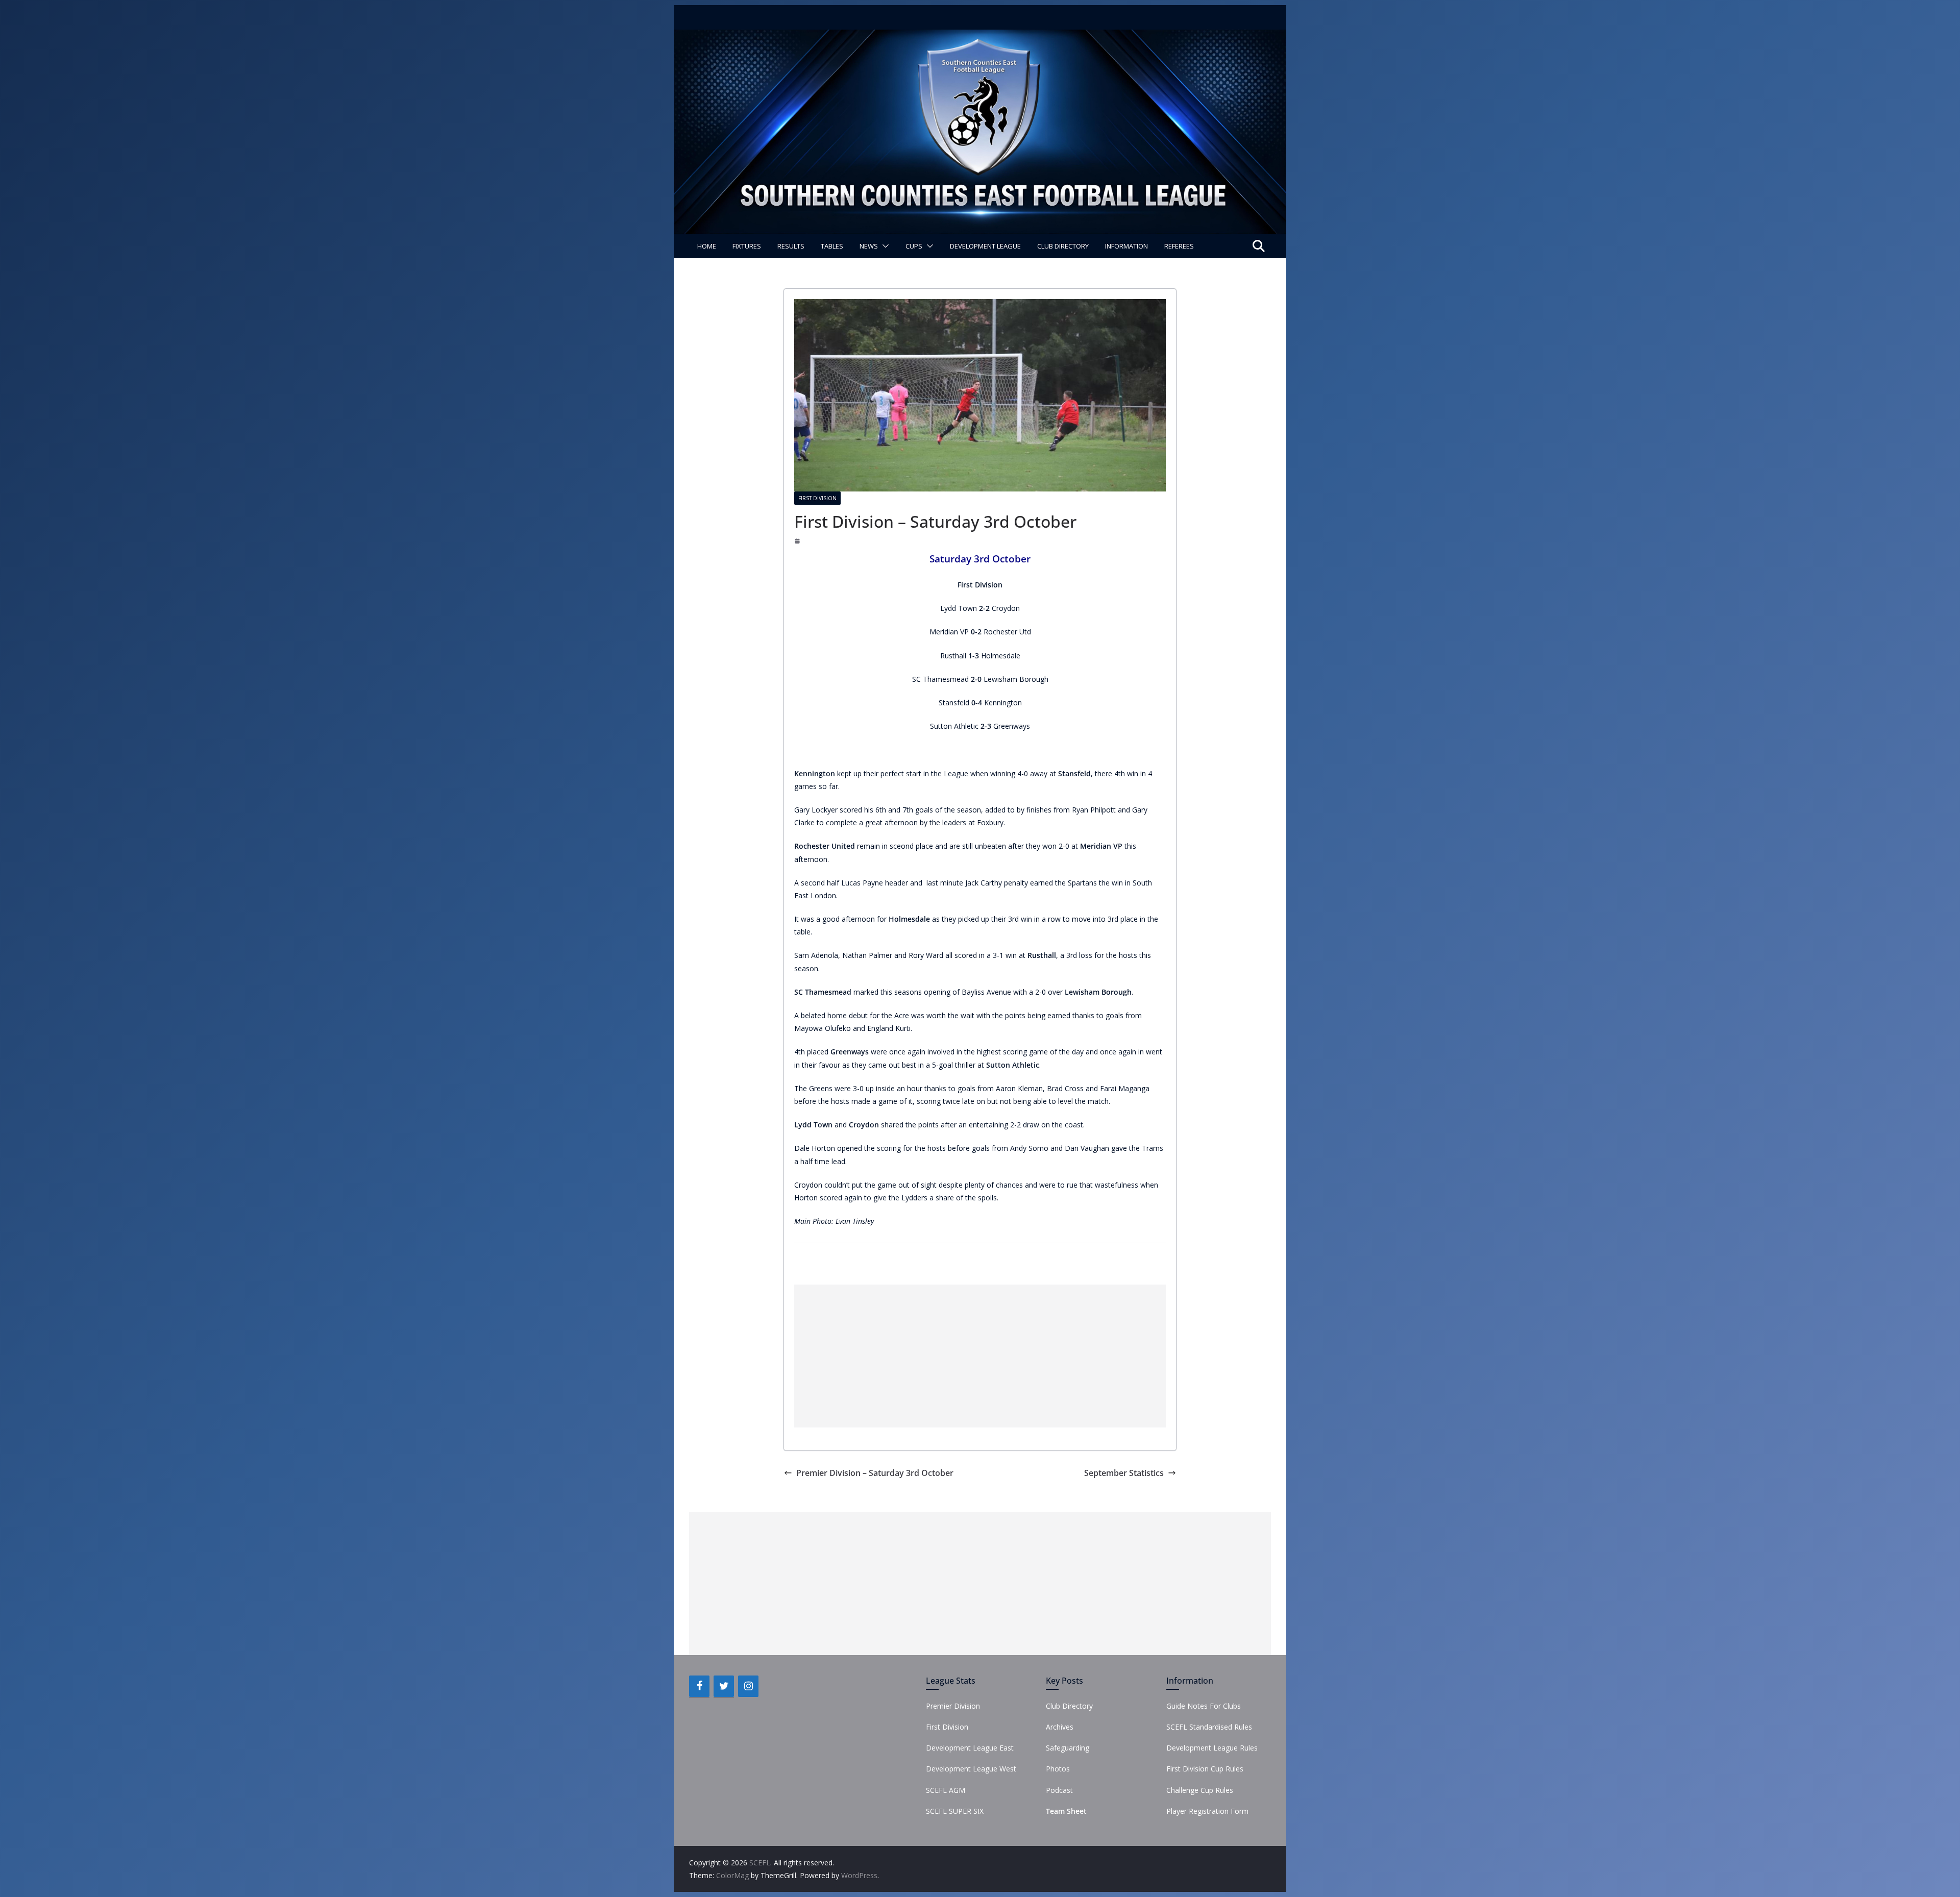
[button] (884, 246)
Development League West (971, 1769)
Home (707, 246)
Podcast (1059, 1790)
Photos (1058, 1769)
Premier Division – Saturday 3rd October (875, 1473)
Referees (1179, 246)
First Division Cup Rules (1205, 1769)
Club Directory (1063, 246)
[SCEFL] (980, 37)
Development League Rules (1212, 1748)
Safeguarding (1068, 1748)
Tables (832, 246)
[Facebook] (699, 1686)
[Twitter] (724, 1686)
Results (791, 246)
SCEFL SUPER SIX (955, 1811)
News (869, 246)
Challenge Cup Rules (1200, 1790)
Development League (985, 246)
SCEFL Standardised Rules (1209, 1727)
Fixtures (747, 246)
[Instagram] (748, 1686)
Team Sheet (1066, 1811)
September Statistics (1124, 1473)
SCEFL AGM (946, 1790)
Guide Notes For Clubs (1204, 1706)
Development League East (970, 1748)
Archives (1060, 1727)
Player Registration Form (1207, 1811)
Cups (914, 246)
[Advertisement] (980, 1356)
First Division (817, 498)
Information (1126, 246)
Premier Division (953, 1706)
